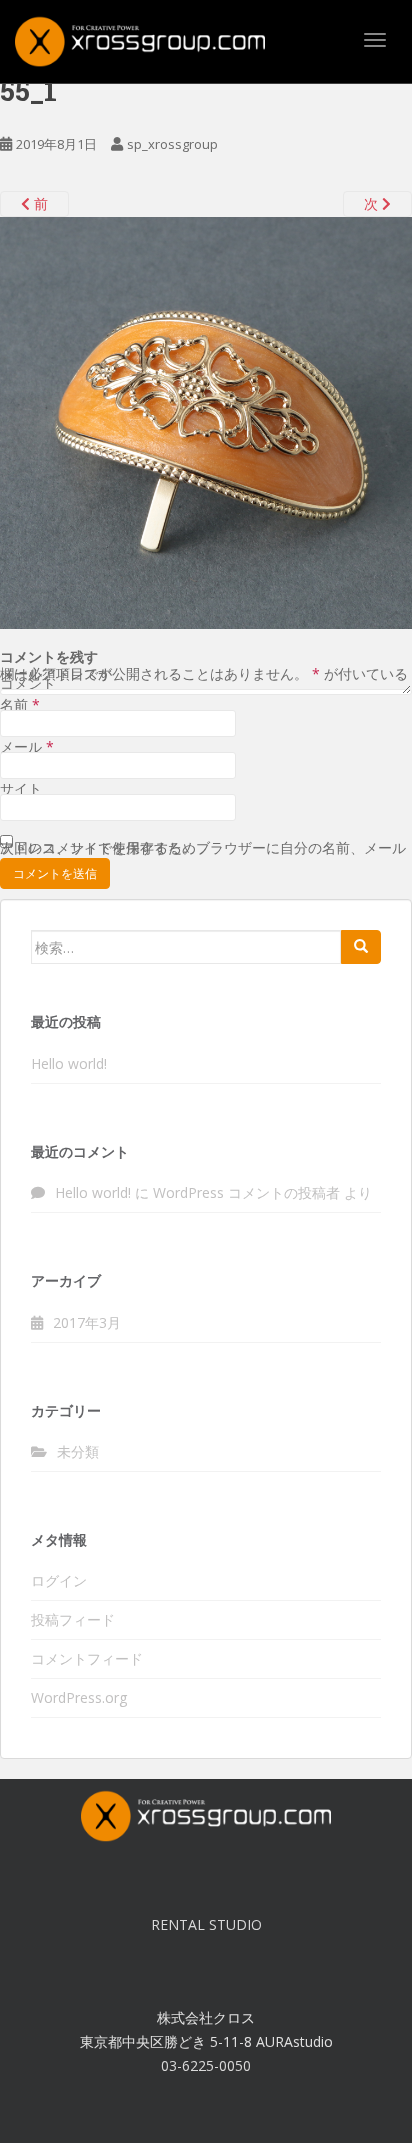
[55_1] (206, 421)
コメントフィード (87, 1658)
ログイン (59, 1580)
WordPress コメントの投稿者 (246, 1192)
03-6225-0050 (206, 2065)
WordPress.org (79, 1697)
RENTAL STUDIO (206, 1924)
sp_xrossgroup (172, 144)
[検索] (361, 947)
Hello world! (69, 1063)
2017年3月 (87, 1322)
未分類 (78, 1451)
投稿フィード (73, 1619)
